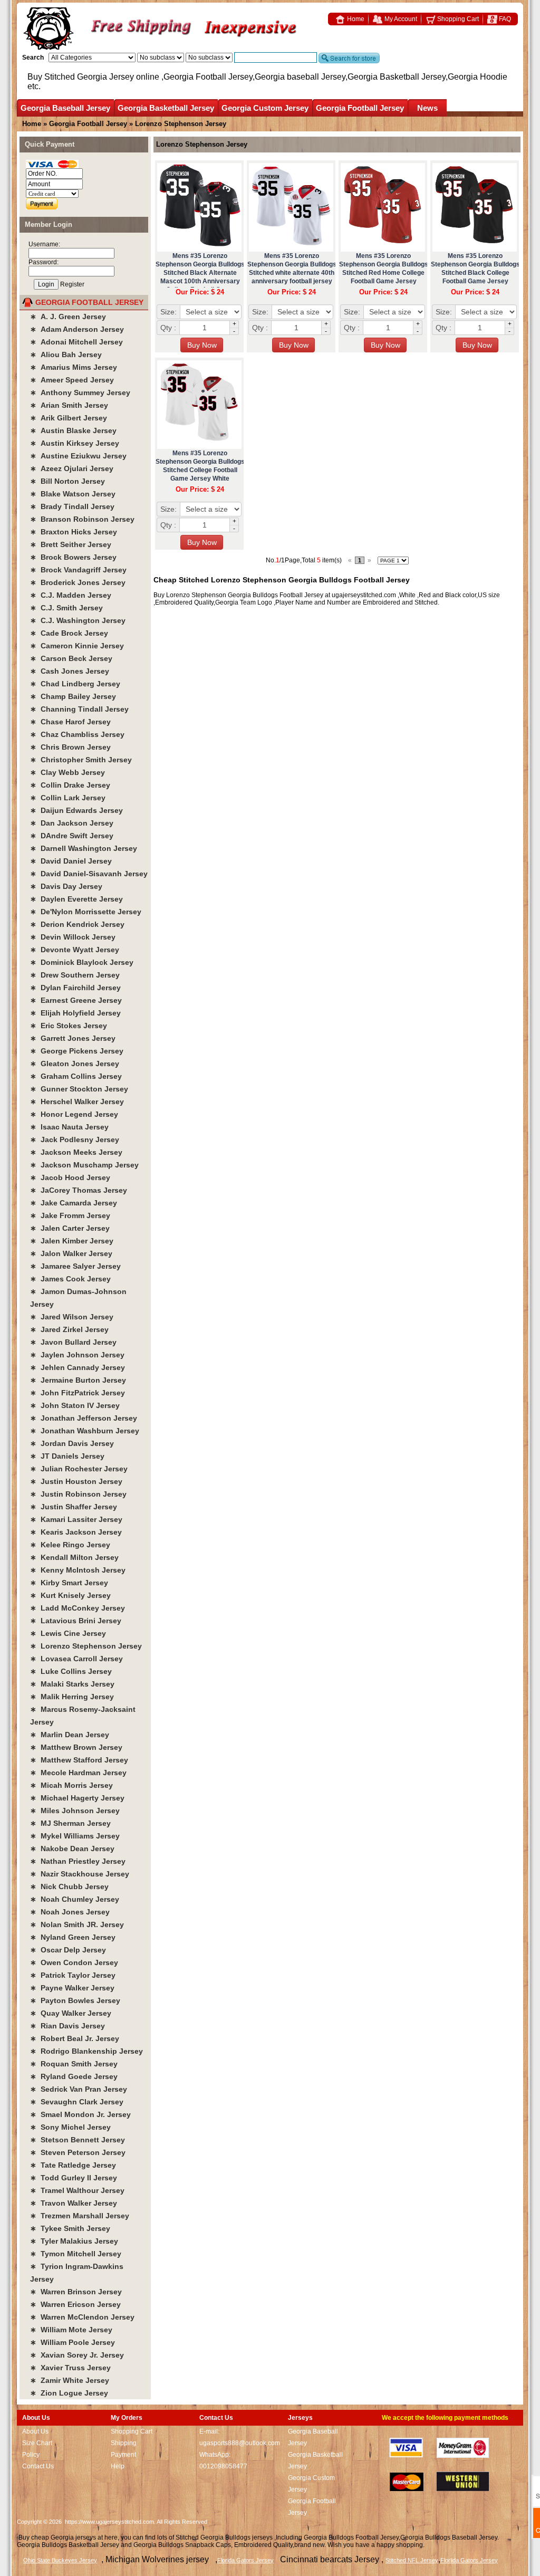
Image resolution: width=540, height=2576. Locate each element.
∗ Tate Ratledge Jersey (73, 2165)
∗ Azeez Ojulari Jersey (72, 468)
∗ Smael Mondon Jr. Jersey (80, 2114)
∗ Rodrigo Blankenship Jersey (86, 2051)
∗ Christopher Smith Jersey (81, 760)
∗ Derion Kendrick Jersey (77, 924)
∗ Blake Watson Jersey (73, 494)
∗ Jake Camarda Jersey (74, 1203)
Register (72, 284)
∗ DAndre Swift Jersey (72, 836)
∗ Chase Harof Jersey (70, 722)
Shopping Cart (457, 19)
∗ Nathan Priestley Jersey (78, 1861)
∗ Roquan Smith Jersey (74, 2064)
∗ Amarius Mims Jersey (74, 367)
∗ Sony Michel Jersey (70, 2127)
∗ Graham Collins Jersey (76, 1076)
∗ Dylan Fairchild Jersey (75, 988)
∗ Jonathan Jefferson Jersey (84, 1418)
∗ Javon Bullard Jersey (73, 1342)
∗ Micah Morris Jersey (71, 1785)
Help (118, 2466)
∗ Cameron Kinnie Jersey (77, 646)
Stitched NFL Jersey (412, 2560)
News (427, 108)
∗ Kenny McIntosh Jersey (78, 1570)
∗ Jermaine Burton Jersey (78, 1380)
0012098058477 (223, 2466)
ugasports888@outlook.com (240, 2443)
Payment (123, 2455)
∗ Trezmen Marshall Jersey (80, 2216)
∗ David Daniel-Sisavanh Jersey (89, 874)
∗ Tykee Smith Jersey (70, 2228)
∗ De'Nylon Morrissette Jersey (86, 912)
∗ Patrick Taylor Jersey (73, 1975)
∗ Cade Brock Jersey (69, 633)
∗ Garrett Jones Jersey (73, 1038)
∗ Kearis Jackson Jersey (76, 1532)
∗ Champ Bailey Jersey (73, 696)
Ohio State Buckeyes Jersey (60, 2560)
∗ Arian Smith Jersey (69, 405)
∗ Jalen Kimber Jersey (72, 1241)
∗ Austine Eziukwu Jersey (78, 456)
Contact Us (38, 2466)
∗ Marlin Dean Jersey (70, 1735)
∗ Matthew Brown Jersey (76, 1747)
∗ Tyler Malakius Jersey (74, 2241)
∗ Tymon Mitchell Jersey (76, 2254)
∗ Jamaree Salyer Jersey (75, 1266)
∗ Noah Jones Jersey (70, 1912)
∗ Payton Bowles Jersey (75, 2000)
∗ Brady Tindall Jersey (72, 506)
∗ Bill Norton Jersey (67, 481)
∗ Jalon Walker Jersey (71, 1253)
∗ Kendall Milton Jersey (74, 1557)
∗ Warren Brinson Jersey (76, 2292)
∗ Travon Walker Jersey (74, 2203)
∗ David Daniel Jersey (71, 861)
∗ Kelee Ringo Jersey (70, 1545)
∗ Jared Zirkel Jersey (69, 1329)
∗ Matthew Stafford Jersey (79, 1760)
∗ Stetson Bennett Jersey (78, 2140)
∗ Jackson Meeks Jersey (76, 1152)
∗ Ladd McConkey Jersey (78, 1608)
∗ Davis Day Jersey (66, 886)
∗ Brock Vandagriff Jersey (78, 570)
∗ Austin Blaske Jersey (73, 430)
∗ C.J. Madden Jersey (71, 595)
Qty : (168, 328)
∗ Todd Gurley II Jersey (74, 2178)
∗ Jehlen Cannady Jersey (78, 1367)
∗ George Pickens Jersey (77, 1051)
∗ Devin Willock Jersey (73, 937)
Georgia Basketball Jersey (166, 108)
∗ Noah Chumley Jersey (75, 1899)
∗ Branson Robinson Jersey (82, 519)
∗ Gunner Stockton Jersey (79, 1089)
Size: (168, 312)
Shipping (124, 2443)
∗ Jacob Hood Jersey (70, 1177)
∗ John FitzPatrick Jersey (78, 1393)
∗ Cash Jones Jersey (70, 671)
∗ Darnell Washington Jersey (84, 848)
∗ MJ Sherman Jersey (70, 1823)
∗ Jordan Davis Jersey (72, 1443)
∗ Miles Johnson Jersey (75, 1811)
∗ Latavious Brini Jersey (76, 1621)
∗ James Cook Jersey (70, 1279)
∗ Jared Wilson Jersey (72, 1317)
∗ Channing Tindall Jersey (79, 709)
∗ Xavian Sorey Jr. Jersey (77, 2355)
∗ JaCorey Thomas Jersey (79, 1190)
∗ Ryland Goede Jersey (74, 2076)
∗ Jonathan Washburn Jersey (85, 1431)
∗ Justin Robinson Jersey (78, 1494)
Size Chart (37, 2443)
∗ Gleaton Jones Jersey (75, 1064)
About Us (35, 2431)
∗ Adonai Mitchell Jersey (76, 342)
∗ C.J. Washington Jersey (78, 620)
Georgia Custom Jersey (265, 108)
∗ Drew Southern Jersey (75, 975)
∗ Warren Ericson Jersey (75, 2304)
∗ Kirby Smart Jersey (69, 1583)
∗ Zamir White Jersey (70, 2380)
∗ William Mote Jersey (71, 2330)
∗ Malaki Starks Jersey (72, 1684)
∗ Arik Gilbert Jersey (69, 418)
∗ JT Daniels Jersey (67, 1456)
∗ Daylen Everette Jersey (76, 899)
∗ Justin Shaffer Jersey (74, 1507)
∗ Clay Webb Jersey (67, 772)
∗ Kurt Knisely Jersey (70, 1595)
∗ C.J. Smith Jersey (66, 608)
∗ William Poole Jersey (73, 2342)
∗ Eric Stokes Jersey (69, 1026)
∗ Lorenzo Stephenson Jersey (86, 1646)
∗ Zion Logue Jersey (69, 2393)
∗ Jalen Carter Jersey (70, 1228)
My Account (400, 19)
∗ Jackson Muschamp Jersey (84, 1165)
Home (355, 19)
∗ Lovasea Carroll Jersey (76, 1659)
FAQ (504, 19)
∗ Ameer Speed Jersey (72, 380)
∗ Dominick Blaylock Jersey (82, 962)
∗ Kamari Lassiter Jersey (76, 1519)
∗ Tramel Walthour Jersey (77, 2190)
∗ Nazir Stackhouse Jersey (80, 1874)
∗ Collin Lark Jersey (68, 798)
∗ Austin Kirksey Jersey (75, 443)
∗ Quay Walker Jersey (71, 2013)
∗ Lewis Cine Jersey (68, 1633)
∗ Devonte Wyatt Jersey (75, 950)
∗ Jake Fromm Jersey (70, 1215)
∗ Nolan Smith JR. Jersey (77, 1924)
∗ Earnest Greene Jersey (76, 1000)
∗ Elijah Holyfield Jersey (75, 1013)
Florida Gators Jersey (245, 2560)
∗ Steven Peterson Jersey (78, 2152)
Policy (31, 2455)
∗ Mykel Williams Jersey (75, 1836)
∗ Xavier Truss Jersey (70, 2368)
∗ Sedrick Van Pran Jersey (79, 2089)
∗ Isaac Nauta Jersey (69, 1127)
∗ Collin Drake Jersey (70, 785)
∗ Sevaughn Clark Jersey (77, 2102)
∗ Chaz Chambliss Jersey (77, 734)
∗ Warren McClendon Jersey (82, 2317)
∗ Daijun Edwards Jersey (76, 810)
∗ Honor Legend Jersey (74, 1114)
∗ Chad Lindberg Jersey (75, 684)
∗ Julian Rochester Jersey (79, 1469)
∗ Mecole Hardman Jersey (78, 1773)
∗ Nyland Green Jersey (73, 1937)
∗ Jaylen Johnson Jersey (77, 1355)
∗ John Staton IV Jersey (75, 1405)
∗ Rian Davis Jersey (67, 2026)
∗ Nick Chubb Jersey (69, 1886)
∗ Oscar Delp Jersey (68, 1950)
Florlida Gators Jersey (469, 2560)
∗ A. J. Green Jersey (68, 317)
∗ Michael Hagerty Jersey (77, 1798)
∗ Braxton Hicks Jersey (74, 532)
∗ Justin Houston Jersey (76, 1481)
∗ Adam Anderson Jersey (77, 329)
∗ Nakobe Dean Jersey (72, 1849)
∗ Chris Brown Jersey (70, 747)
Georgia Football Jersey (360, 108)
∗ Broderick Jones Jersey (78, 582)
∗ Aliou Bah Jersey (66, 355)
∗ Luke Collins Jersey (71, 1671)
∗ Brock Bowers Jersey (73, 557)
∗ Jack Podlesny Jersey (75, 1139)
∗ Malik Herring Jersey (72, 1697)
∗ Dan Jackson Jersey (72, 823)
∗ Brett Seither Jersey (71, 544)
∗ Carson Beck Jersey (71, 658)
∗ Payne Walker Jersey (72, 1988)
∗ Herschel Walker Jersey (77, 1102)
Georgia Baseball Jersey (65, 108)
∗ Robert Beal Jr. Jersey (75, 2038)
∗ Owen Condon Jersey (74, 1962)
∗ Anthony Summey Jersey (80, 392)
